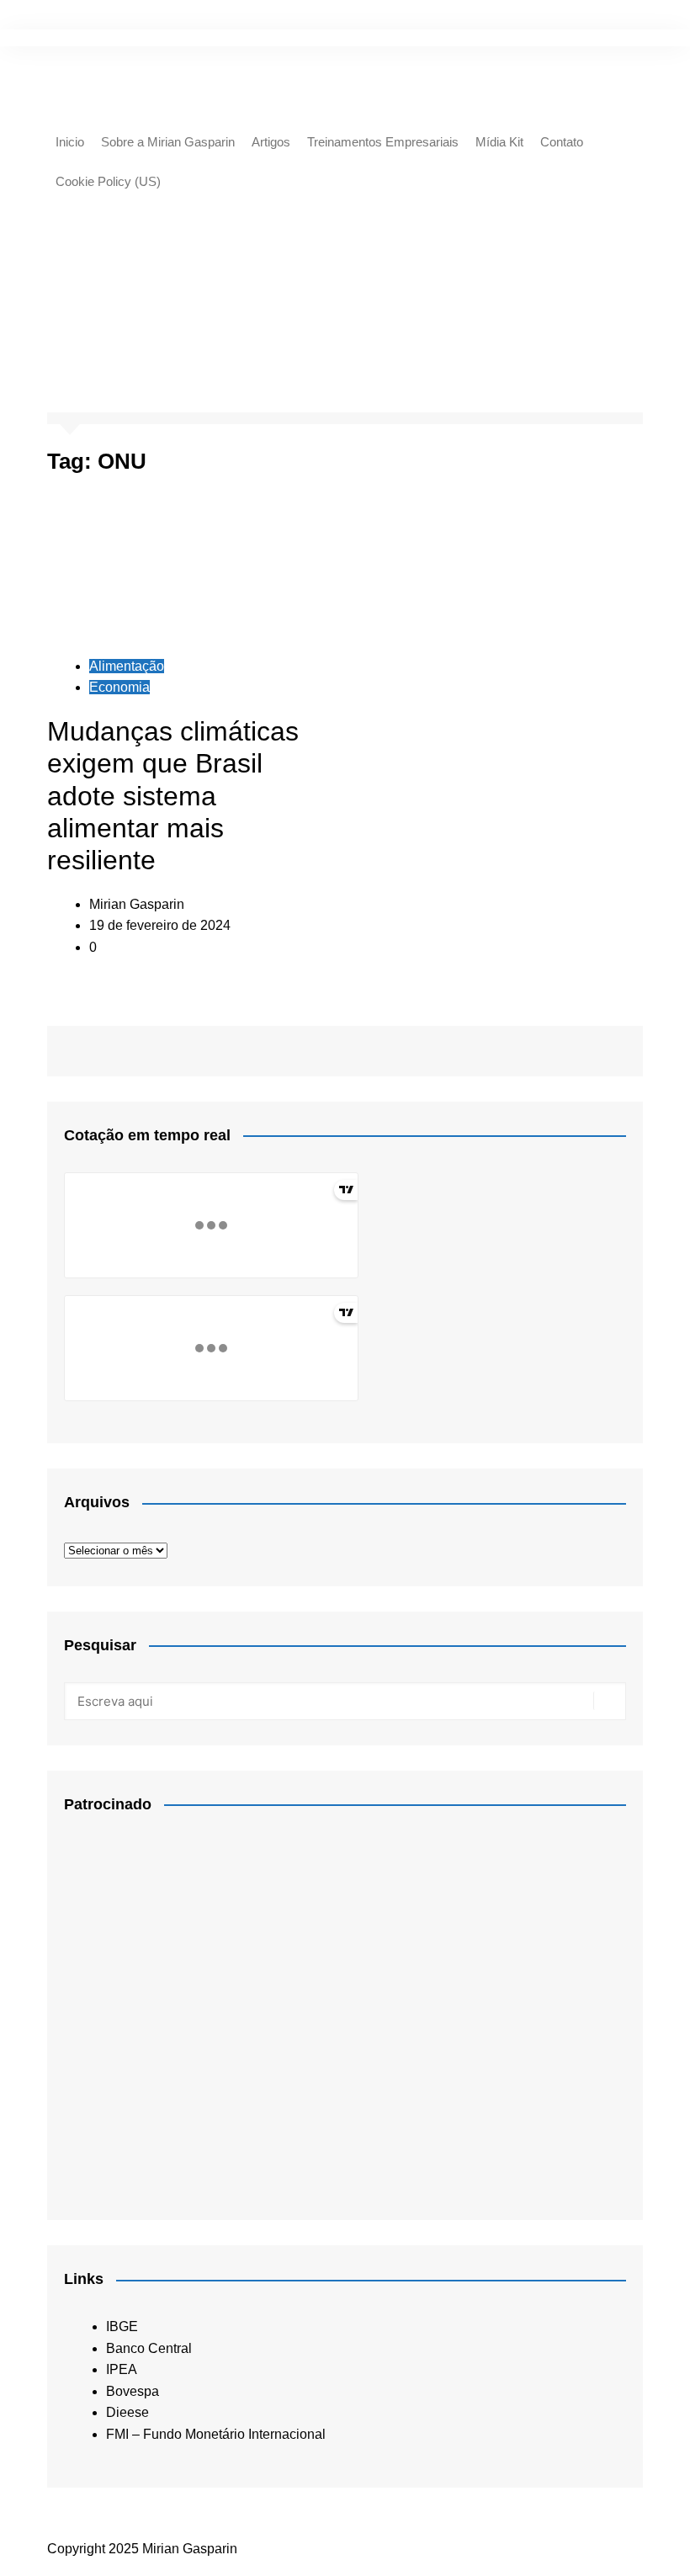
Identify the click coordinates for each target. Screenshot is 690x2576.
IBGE (122, 2326)
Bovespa (133, 2391)
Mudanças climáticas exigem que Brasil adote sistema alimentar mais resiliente (173, 796)
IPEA (122, 2369)
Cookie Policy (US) (108, 181)
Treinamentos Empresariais (383, 142)
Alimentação (127, 666)
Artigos (271, 142)
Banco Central (149, 2348)
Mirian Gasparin (137, 904)
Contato (562, 142)
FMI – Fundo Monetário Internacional (216, 2434)
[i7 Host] (190, 2008)
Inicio (70, 142)
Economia (119, 687)
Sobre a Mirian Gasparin (168, 142)
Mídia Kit (499, 142)
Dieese (127, 2412)
